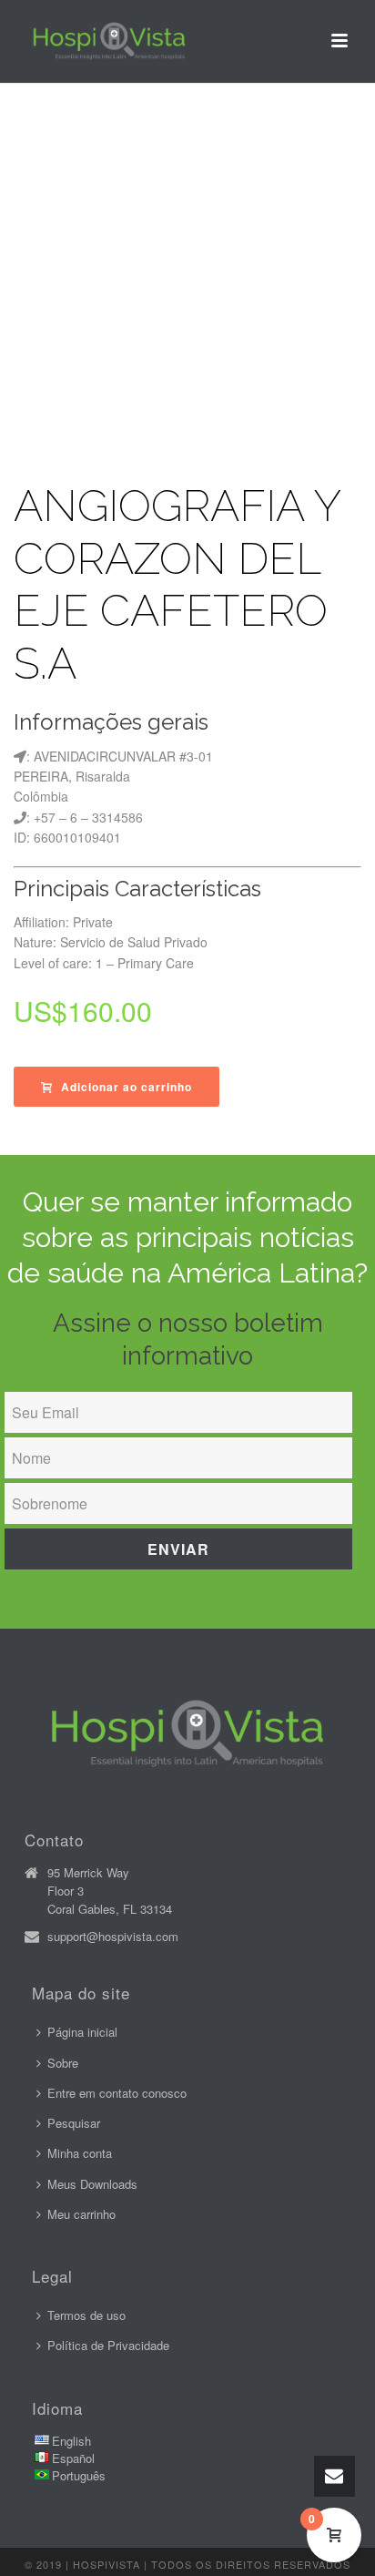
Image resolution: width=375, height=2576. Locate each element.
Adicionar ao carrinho (127, 1087)
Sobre (63, 2063)
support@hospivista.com (113, 1937)
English (71, 2441)
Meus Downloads (92, 2184)
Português (79, 2475)
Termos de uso (86, 2315)
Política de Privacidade (108, 2345)
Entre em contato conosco (117, 2093)
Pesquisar (74, 2123)
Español (73, 2458)
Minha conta (80, 2153)
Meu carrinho (81, 2214)
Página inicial (82, 2032)
